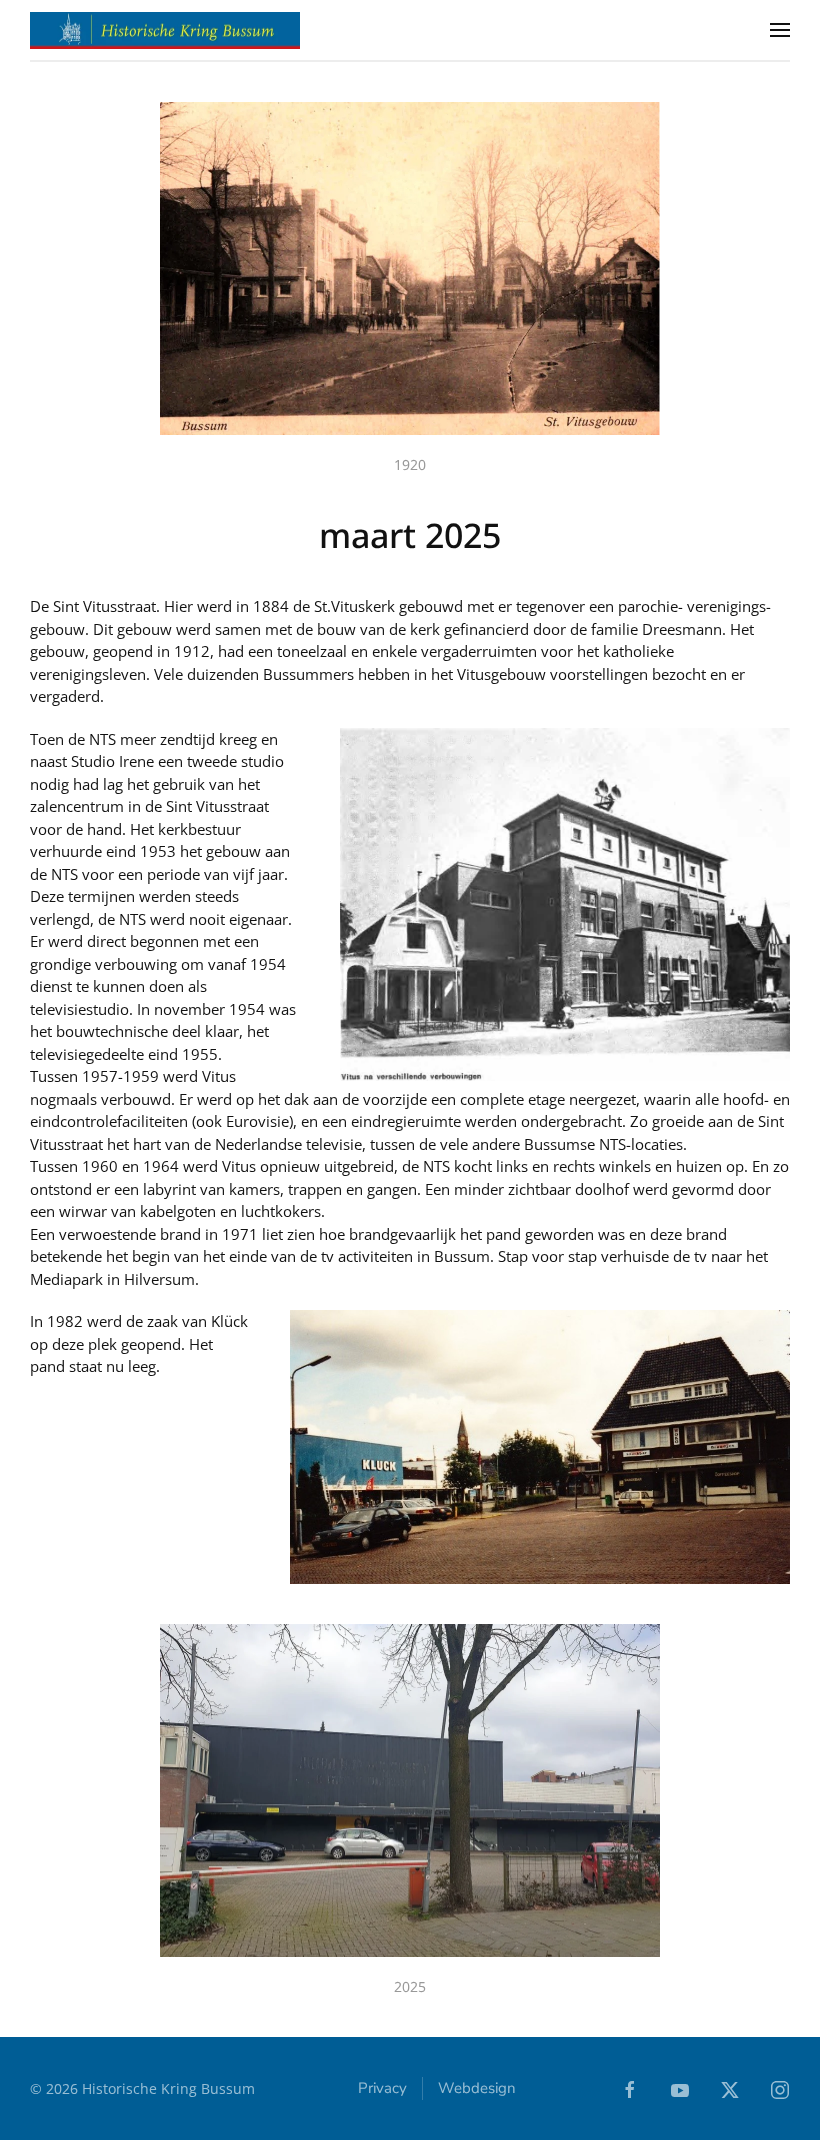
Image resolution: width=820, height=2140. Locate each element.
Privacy (382, 2088)
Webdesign (477, 2088)
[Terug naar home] (165, 30)
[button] (780, 30)
